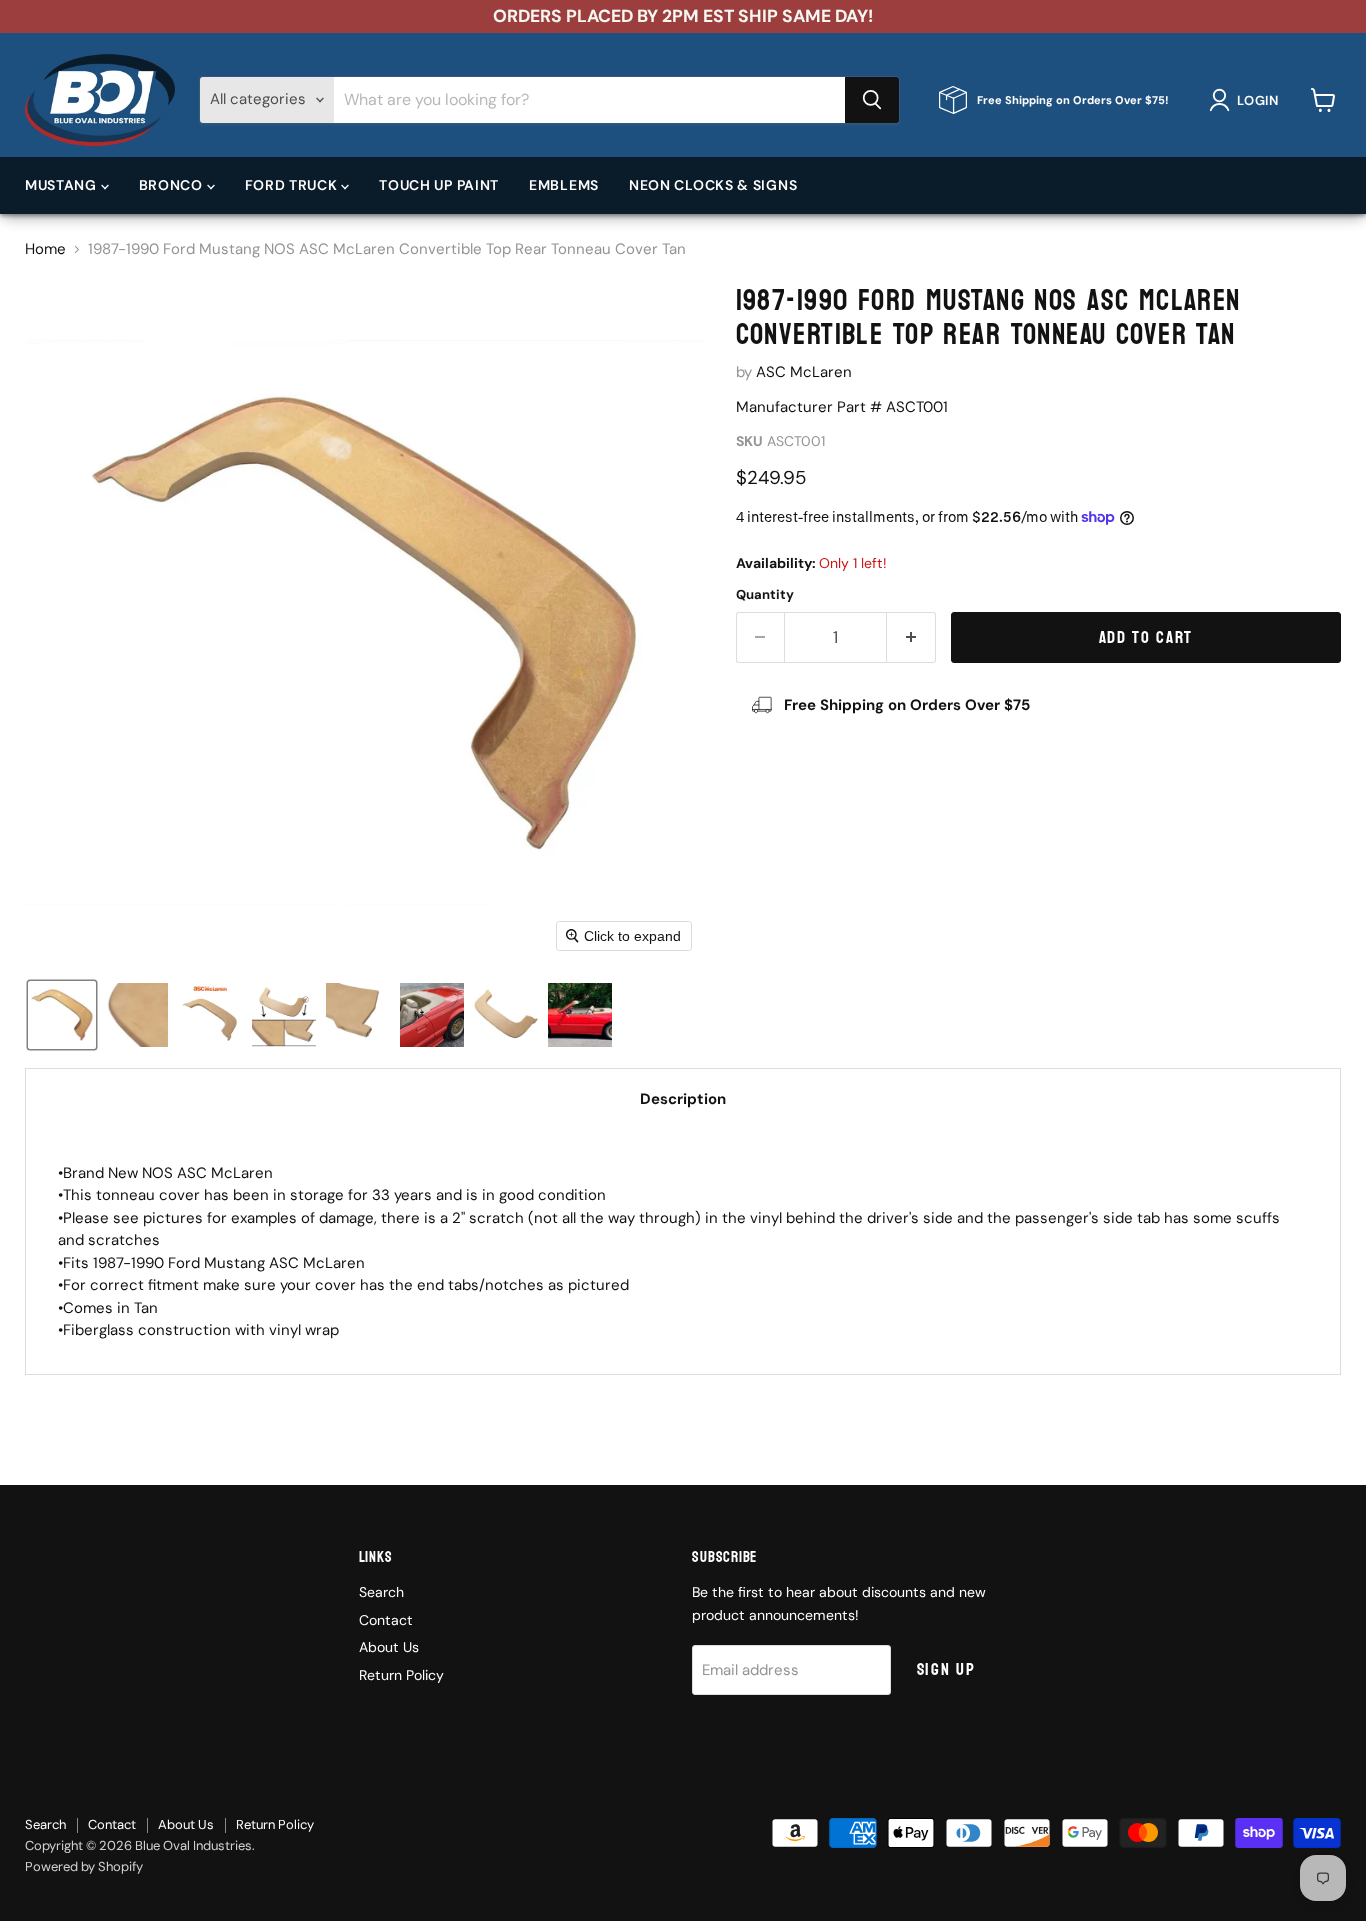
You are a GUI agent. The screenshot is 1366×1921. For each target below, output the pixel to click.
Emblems (564, 185)
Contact (386, 1620)
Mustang (63, 185)
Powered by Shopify (84, 1866)
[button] (1247, 100)
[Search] (872, 100)
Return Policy (401, 1675)
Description (683, 1099)
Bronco (173, 185)
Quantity (765, 594)
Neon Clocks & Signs (713, 185)
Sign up (946, 1669)
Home (45, 249)
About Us (389, 1647)
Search (381, 1592)
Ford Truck (293, 185)
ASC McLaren (804, 372)
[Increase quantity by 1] (911, 637)
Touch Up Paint (439, 185)
